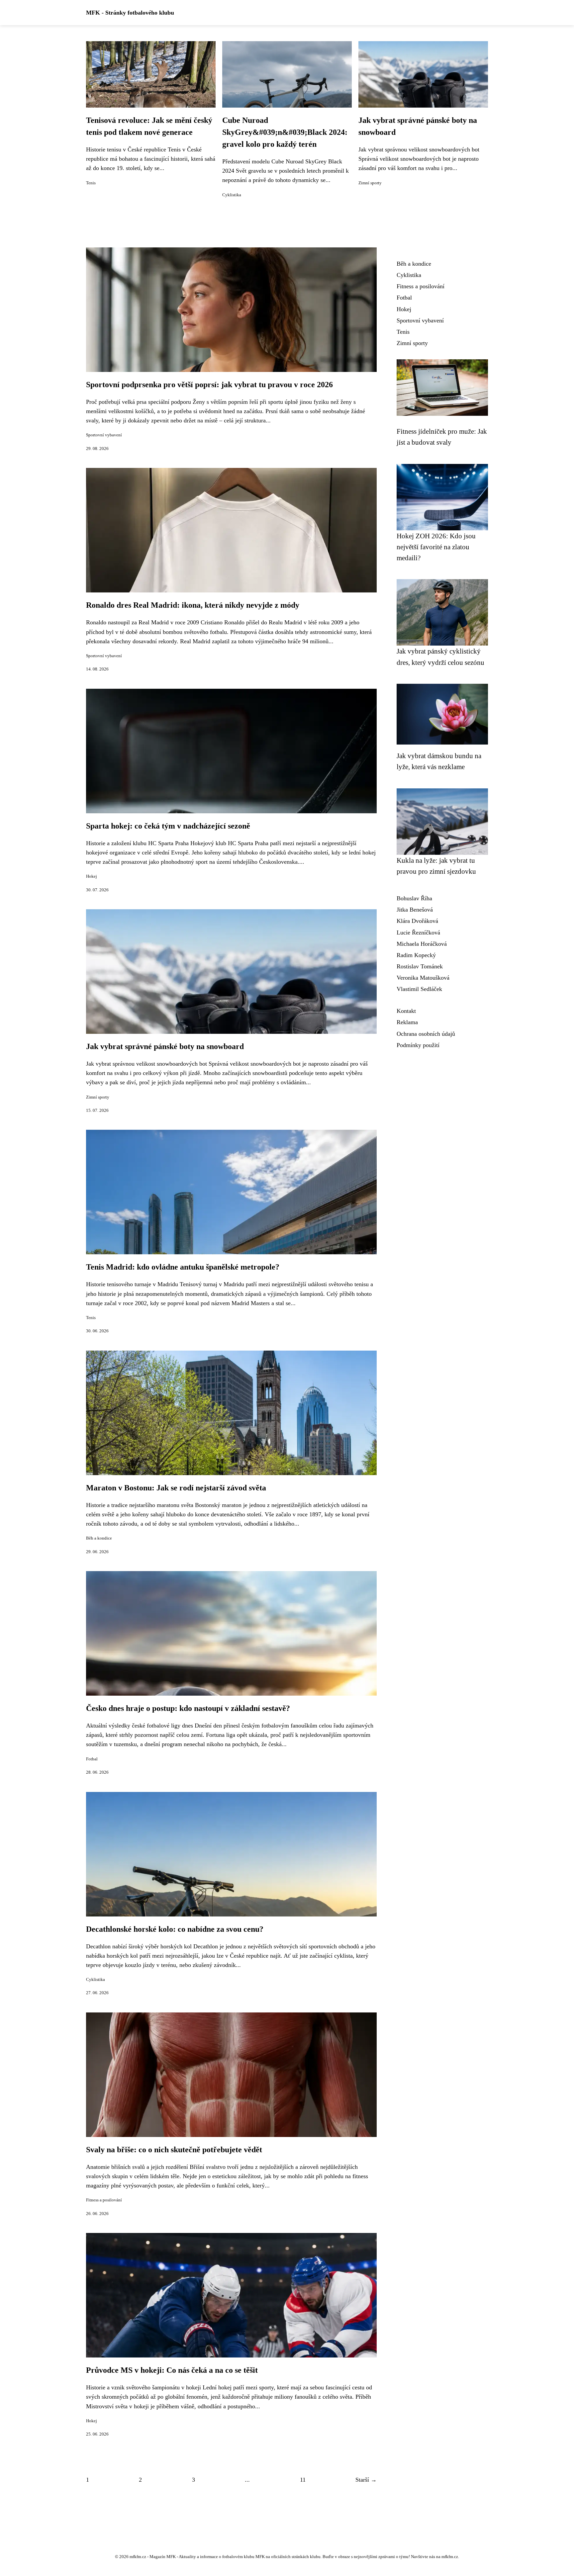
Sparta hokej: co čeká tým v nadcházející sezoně (168, 826)
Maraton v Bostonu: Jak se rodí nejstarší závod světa (176, 1488)
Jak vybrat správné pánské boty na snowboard (165, 1046)
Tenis (91, 183)
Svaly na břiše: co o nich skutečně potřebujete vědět (174, 2150)
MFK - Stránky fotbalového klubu (130, 13)
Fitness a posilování (104, 2200)
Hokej (92, 876)
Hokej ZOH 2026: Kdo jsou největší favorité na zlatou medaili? (436, 547)
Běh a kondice (99, 1538)
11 (303, 2480)
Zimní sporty (370, 183)
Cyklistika (232, 195)
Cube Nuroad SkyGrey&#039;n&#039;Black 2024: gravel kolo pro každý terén (285, 132)
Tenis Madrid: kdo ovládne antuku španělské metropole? (183, 1267)
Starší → (366, 2480)
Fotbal (92, 1759)
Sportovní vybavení (104, 435)
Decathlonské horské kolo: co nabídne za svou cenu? (175, 1929)
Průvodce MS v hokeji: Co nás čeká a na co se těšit (172, 2370)
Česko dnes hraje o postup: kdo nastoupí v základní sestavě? (188, 1708)
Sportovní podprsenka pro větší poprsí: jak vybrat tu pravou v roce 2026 (209, 385)
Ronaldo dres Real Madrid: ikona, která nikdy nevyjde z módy (193, 605)
